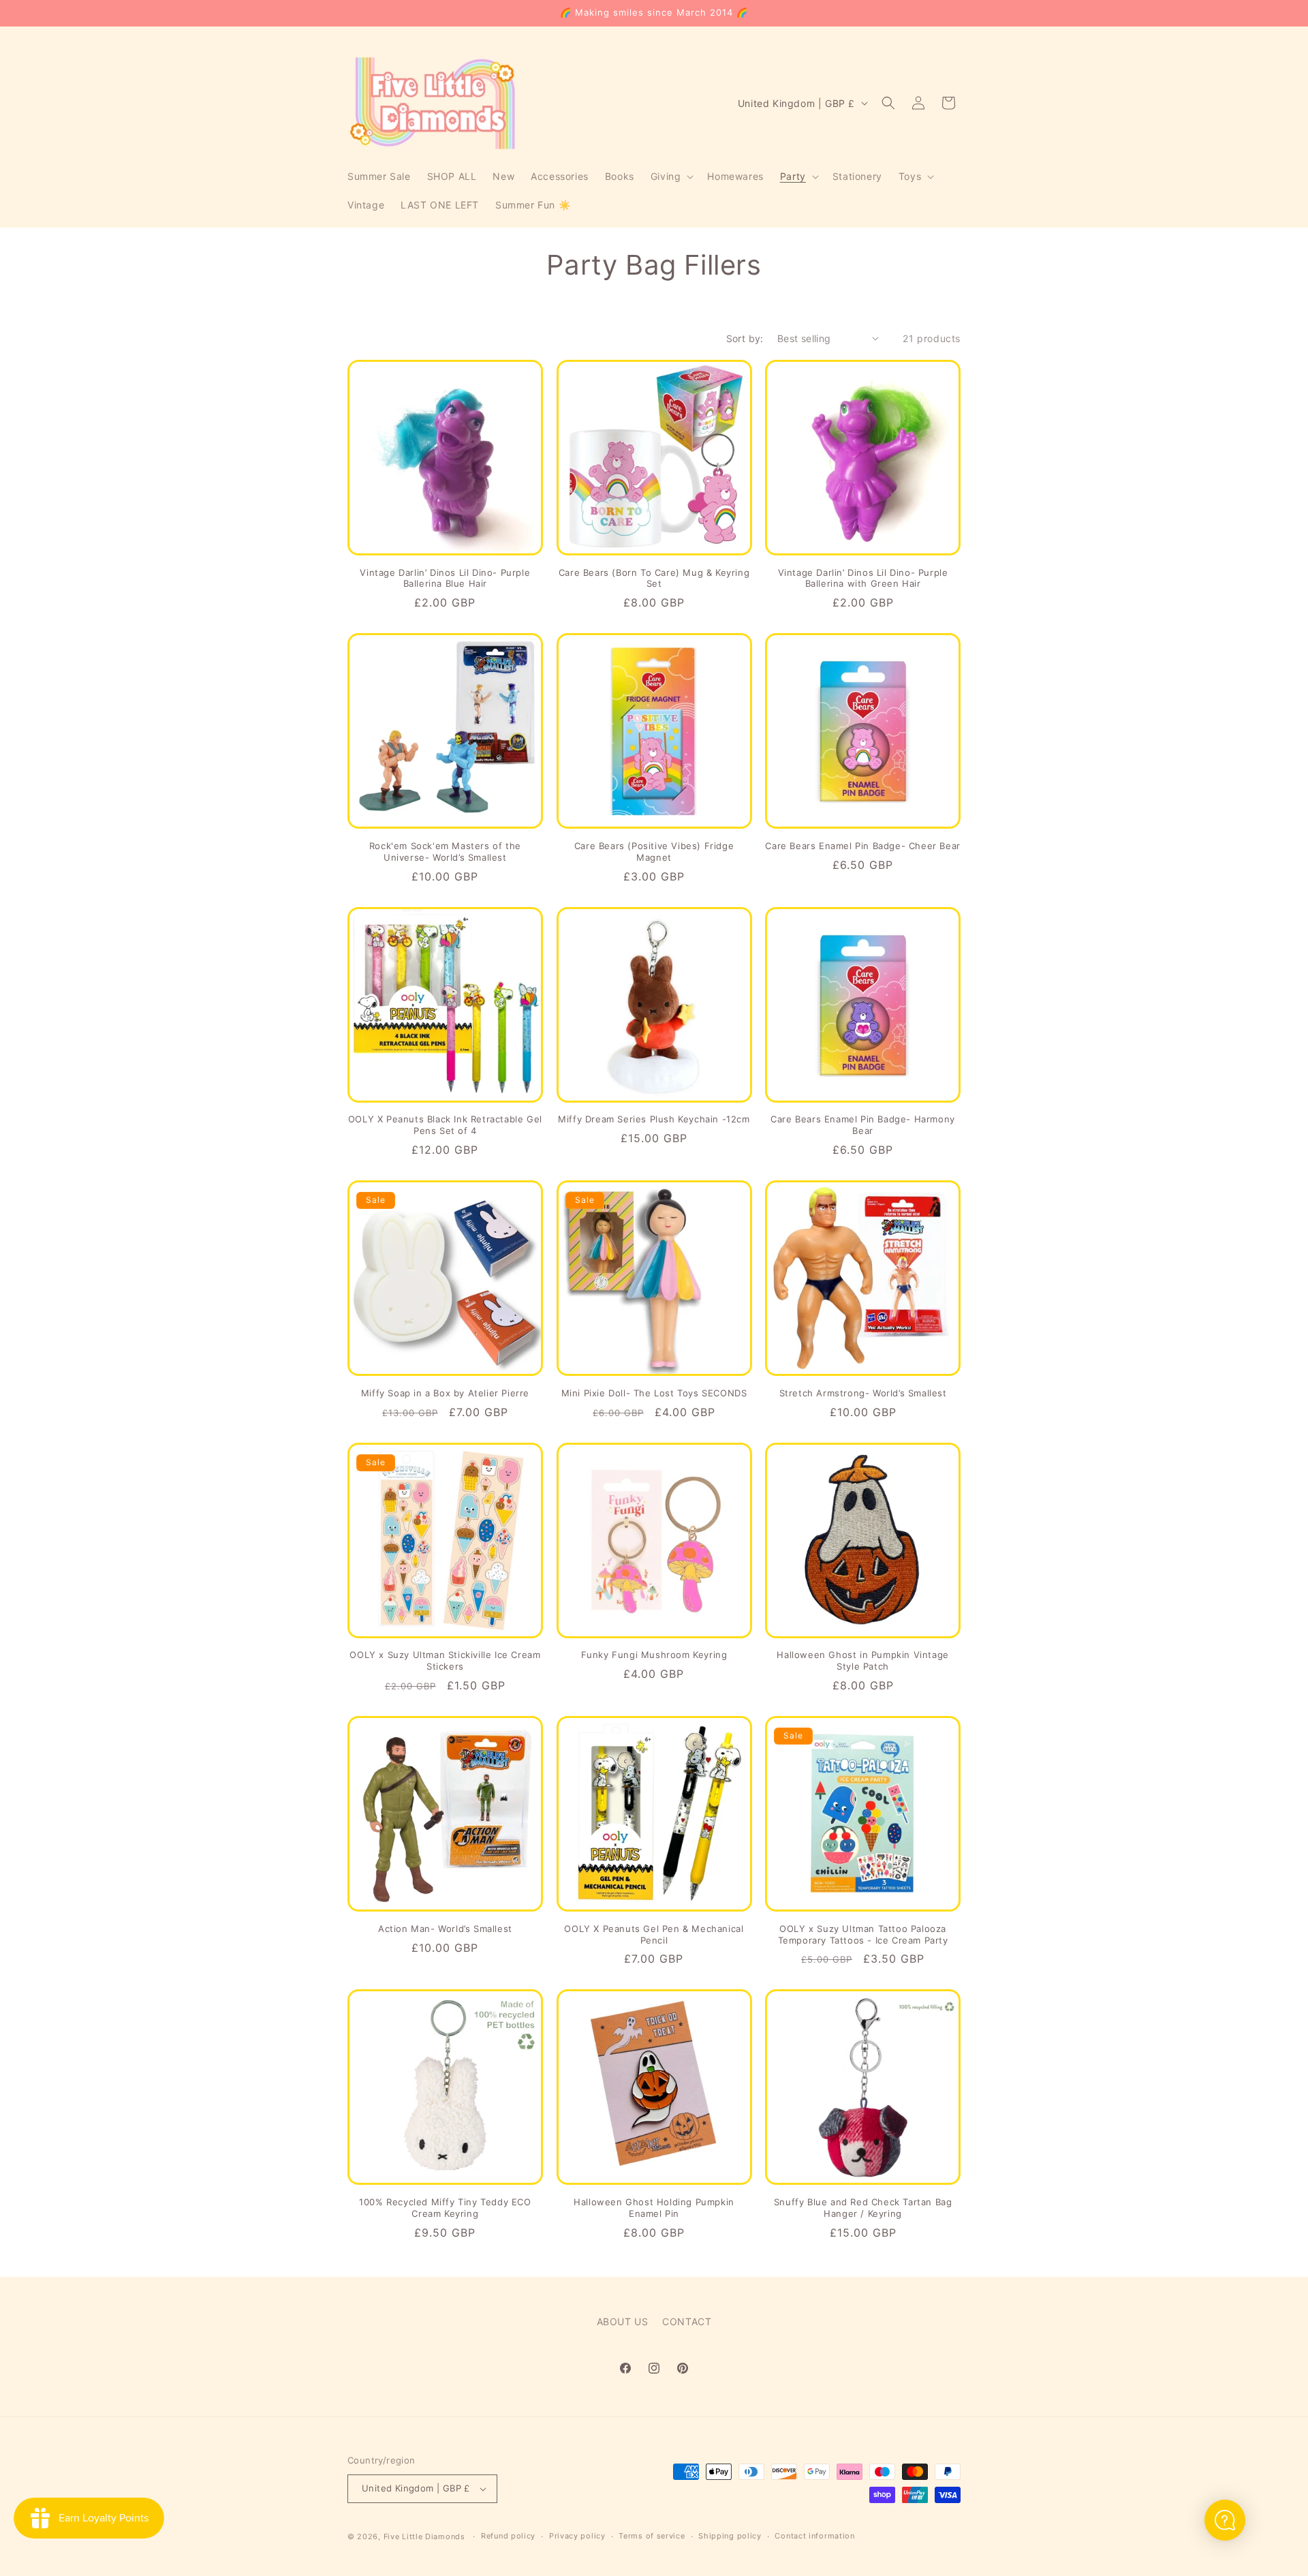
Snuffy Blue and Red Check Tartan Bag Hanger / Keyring (863, 2208)
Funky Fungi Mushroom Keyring (654, 1655)
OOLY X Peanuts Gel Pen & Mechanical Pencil (654, 1934)
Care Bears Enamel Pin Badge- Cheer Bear (862, 846)
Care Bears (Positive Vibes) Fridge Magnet (654, 852)
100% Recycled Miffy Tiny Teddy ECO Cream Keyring (445, 2208)
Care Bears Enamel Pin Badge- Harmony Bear (863, 1125)
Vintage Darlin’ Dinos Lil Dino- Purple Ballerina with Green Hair (863, 578)
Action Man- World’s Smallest (445, 1929)
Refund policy (508, 2536)
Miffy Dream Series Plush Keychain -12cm (654, 1119)
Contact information (814, 2536)
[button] (671, 177)
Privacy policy (577, 2536)
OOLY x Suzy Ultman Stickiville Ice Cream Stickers (445, 1660)
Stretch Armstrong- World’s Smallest (863, 1393)
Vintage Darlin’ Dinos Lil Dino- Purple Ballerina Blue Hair (445, 578)
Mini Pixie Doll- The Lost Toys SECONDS (654, 1393)
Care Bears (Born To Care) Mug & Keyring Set (654, 578)
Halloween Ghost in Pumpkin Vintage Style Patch (862, 1660)
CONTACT (687, 2321)
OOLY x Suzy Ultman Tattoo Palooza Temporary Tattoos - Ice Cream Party (863, 1934)
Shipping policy (730, 2536)
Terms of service (652, 2536)
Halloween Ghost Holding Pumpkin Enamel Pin (654, 2208)
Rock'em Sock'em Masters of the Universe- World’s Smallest (445, 852)
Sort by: (745, 338)
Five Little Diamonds (424, 2536)
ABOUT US (623, 2321)
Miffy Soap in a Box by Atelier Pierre (445, 1393)
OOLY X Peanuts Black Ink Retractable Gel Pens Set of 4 (445, 1125)
